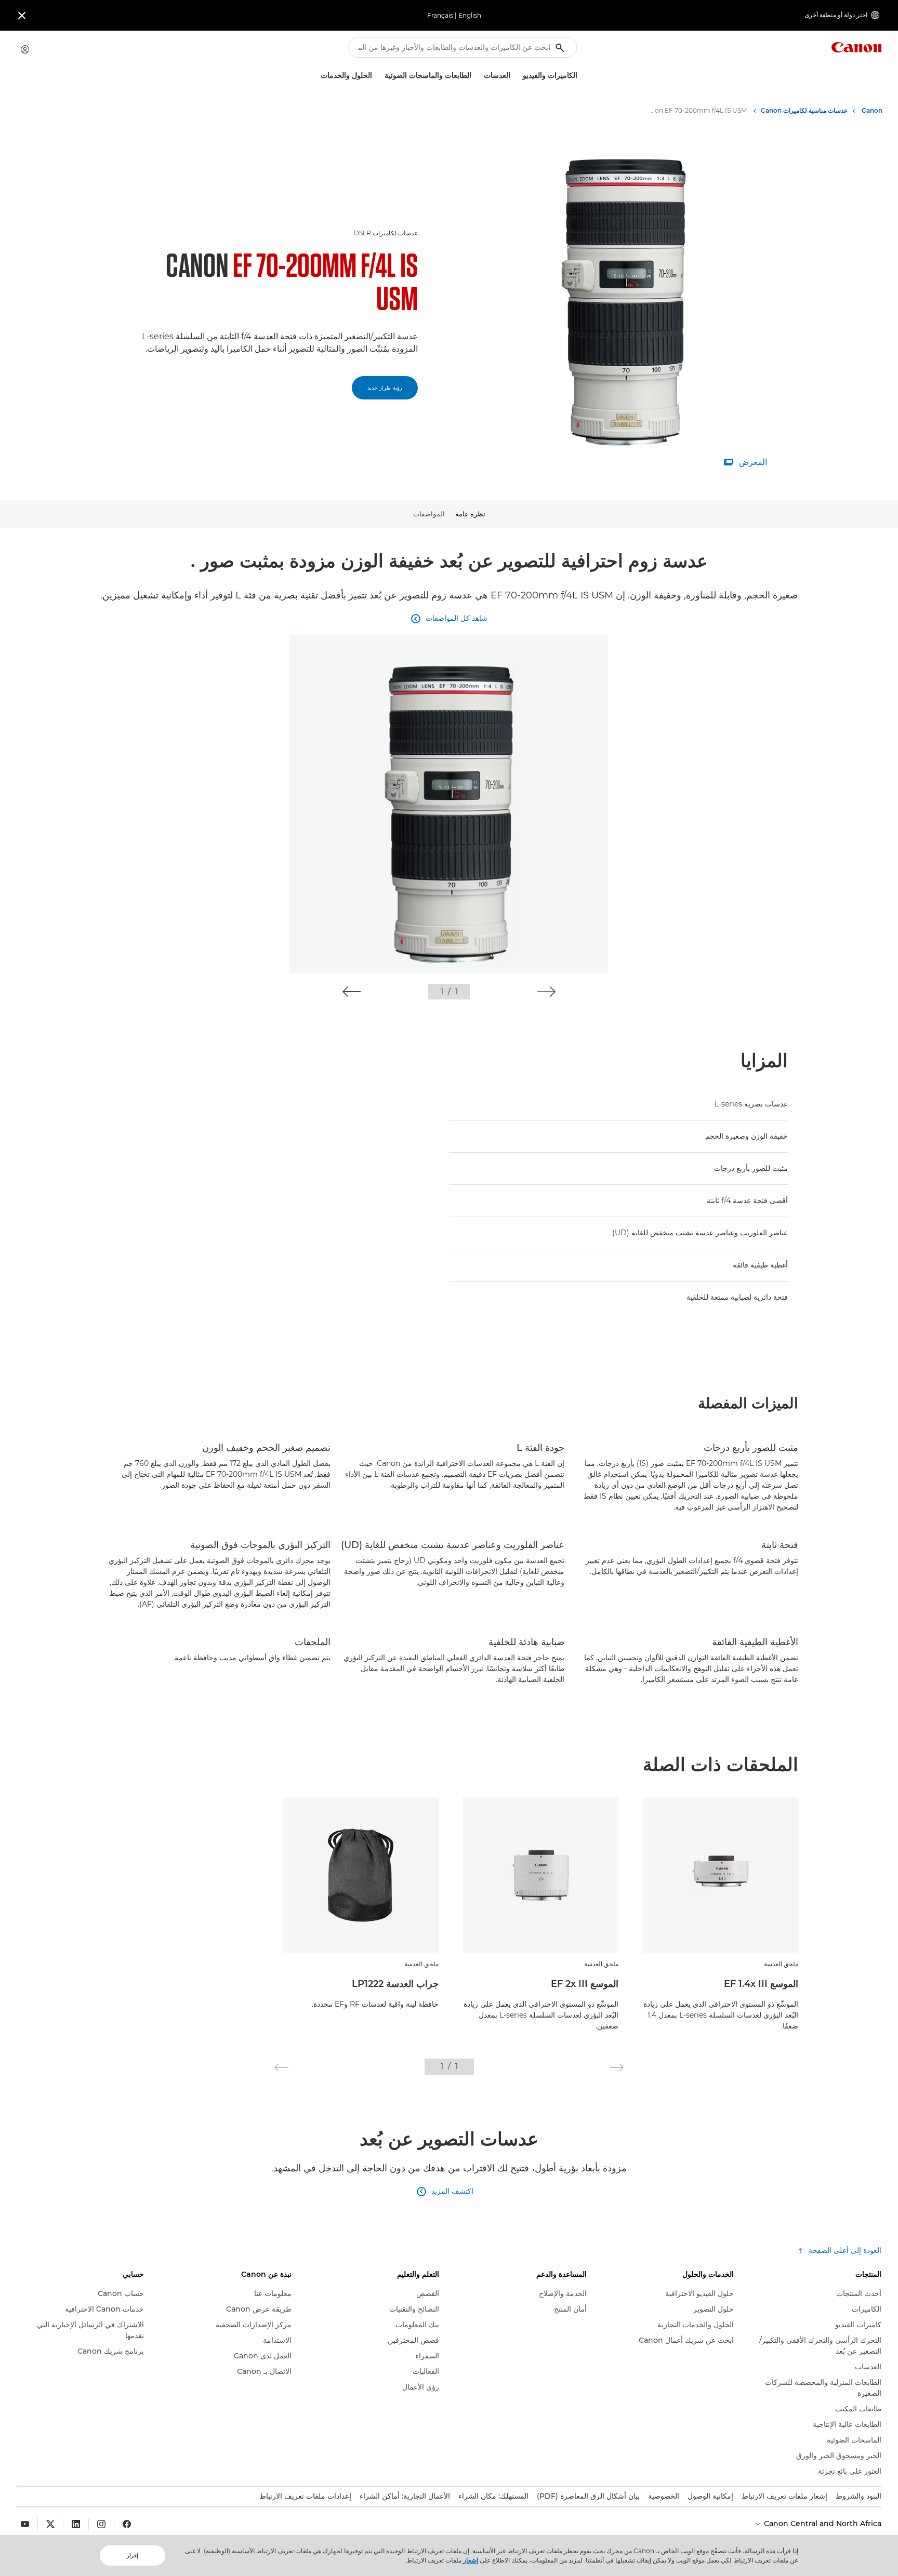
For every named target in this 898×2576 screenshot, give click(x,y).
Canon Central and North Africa (822, 2524)
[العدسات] (480, 76)
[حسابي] (25, 49)
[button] (546, 992)
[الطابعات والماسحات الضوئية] (380, 76)
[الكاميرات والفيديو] (519, 76)
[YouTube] (25, 2524)
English (470, 15)
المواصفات (429, 514)
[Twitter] (50, 2524)
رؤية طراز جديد (385, 388)
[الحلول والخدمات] (316, 76)
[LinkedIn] (76, 2524)
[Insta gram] (101, 2524)
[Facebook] (127, 2524)
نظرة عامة (470, 514)
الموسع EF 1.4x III (761, 1984)
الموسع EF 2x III (585, 1984)
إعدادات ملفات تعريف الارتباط (305, 2496)
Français (440, 15)
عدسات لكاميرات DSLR (386, 233)
